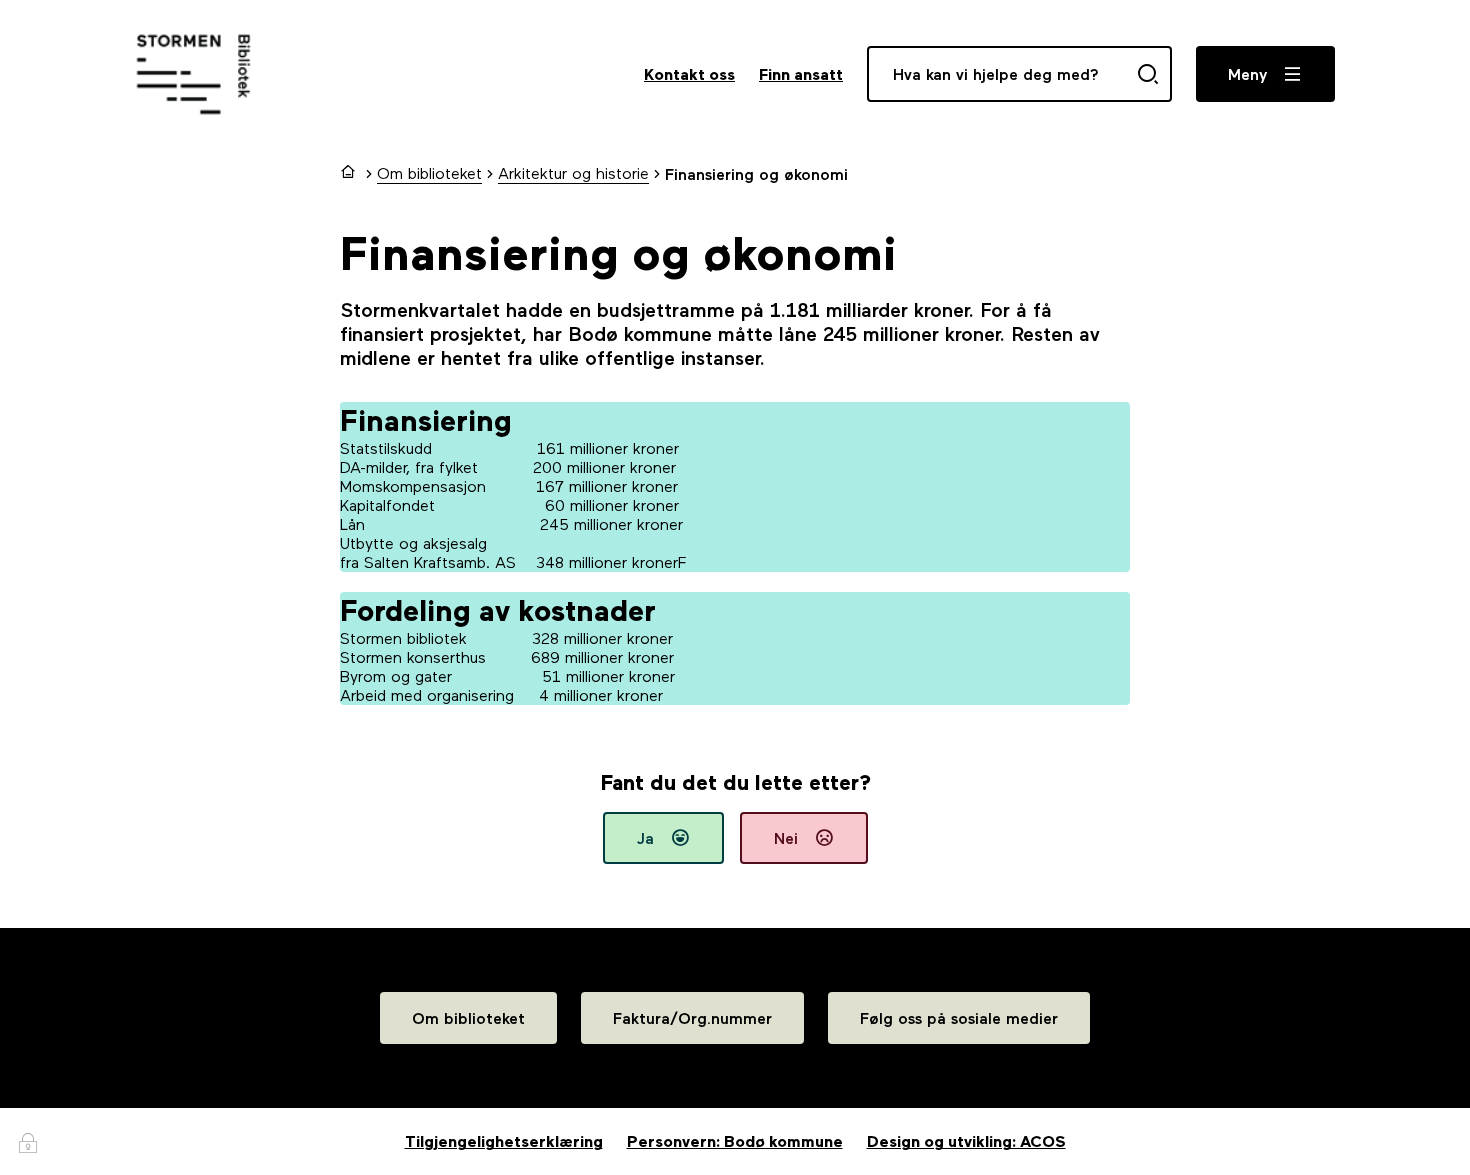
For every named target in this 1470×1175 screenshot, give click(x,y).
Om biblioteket (468, 1018)
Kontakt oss (689, 74)
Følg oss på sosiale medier (959, 1018)
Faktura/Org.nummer (692, 1018)
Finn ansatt (801, 74)
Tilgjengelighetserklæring (504, 1141)
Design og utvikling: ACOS (966, 1141)
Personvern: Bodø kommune (735, 1141)
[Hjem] (350, 174)
